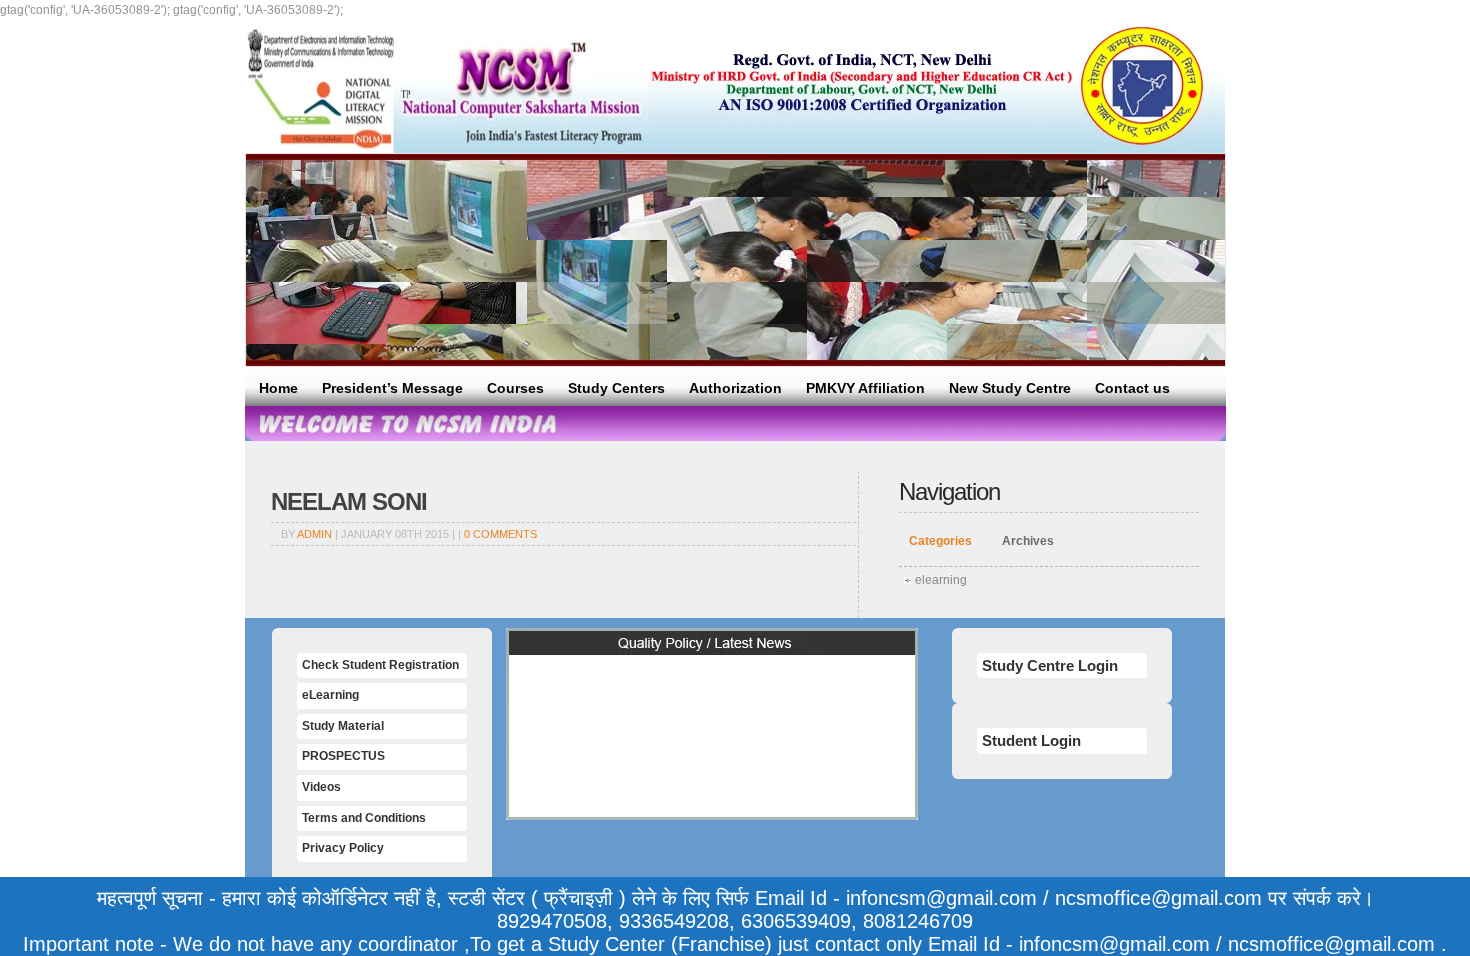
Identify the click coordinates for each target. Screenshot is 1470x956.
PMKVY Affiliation (865, 388)
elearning (941, 580)
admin (314, 534)
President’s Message (392, 388)
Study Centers (616, 388)
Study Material (343, 726)
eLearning (330, 695)
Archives (1028, 541)
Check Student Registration (380, 665)
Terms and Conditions (364, 818)
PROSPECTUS (343, 756)
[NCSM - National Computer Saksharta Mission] (446, 87)
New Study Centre (1010, 388)
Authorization (735, 388)
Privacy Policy (343, 848)
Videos (321, 787)
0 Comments (500, 534)
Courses (515, 388)
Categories (940, 541)
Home (278, 388)
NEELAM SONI (349, 501)
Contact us (1132, 388)
